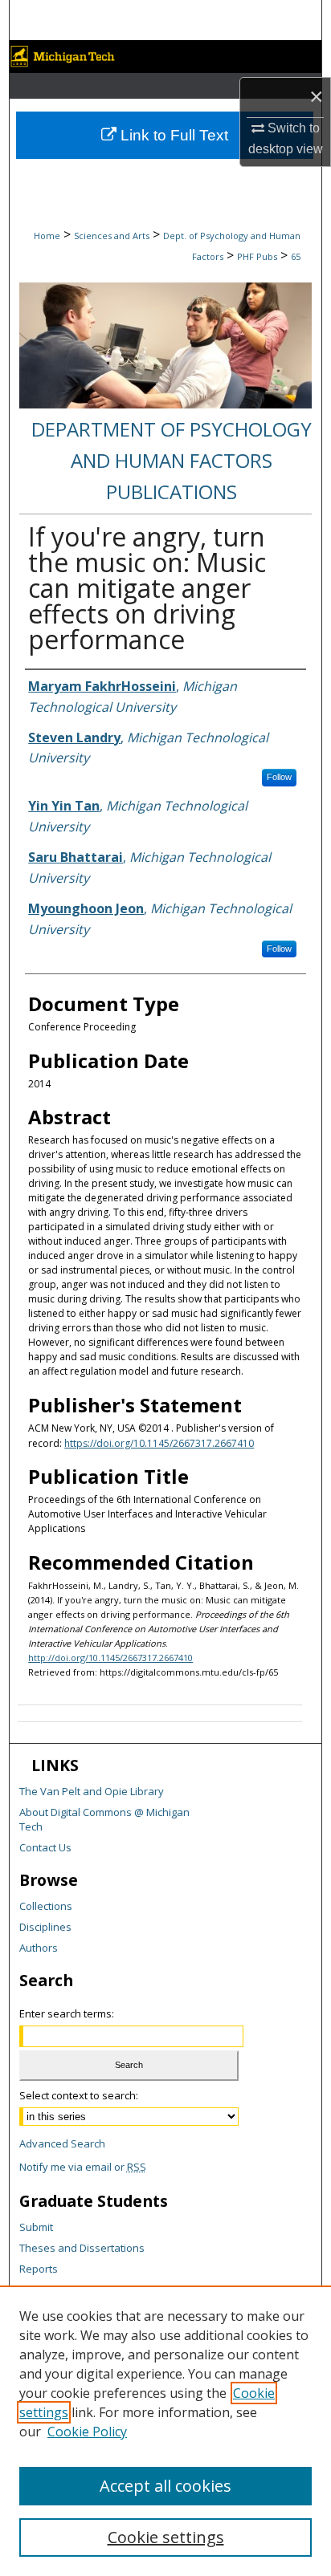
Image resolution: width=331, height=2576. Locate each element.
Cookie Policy (87, 2432)
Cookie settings (166, 2537)
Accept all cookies (165, 2486)
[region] (165, 2431)
